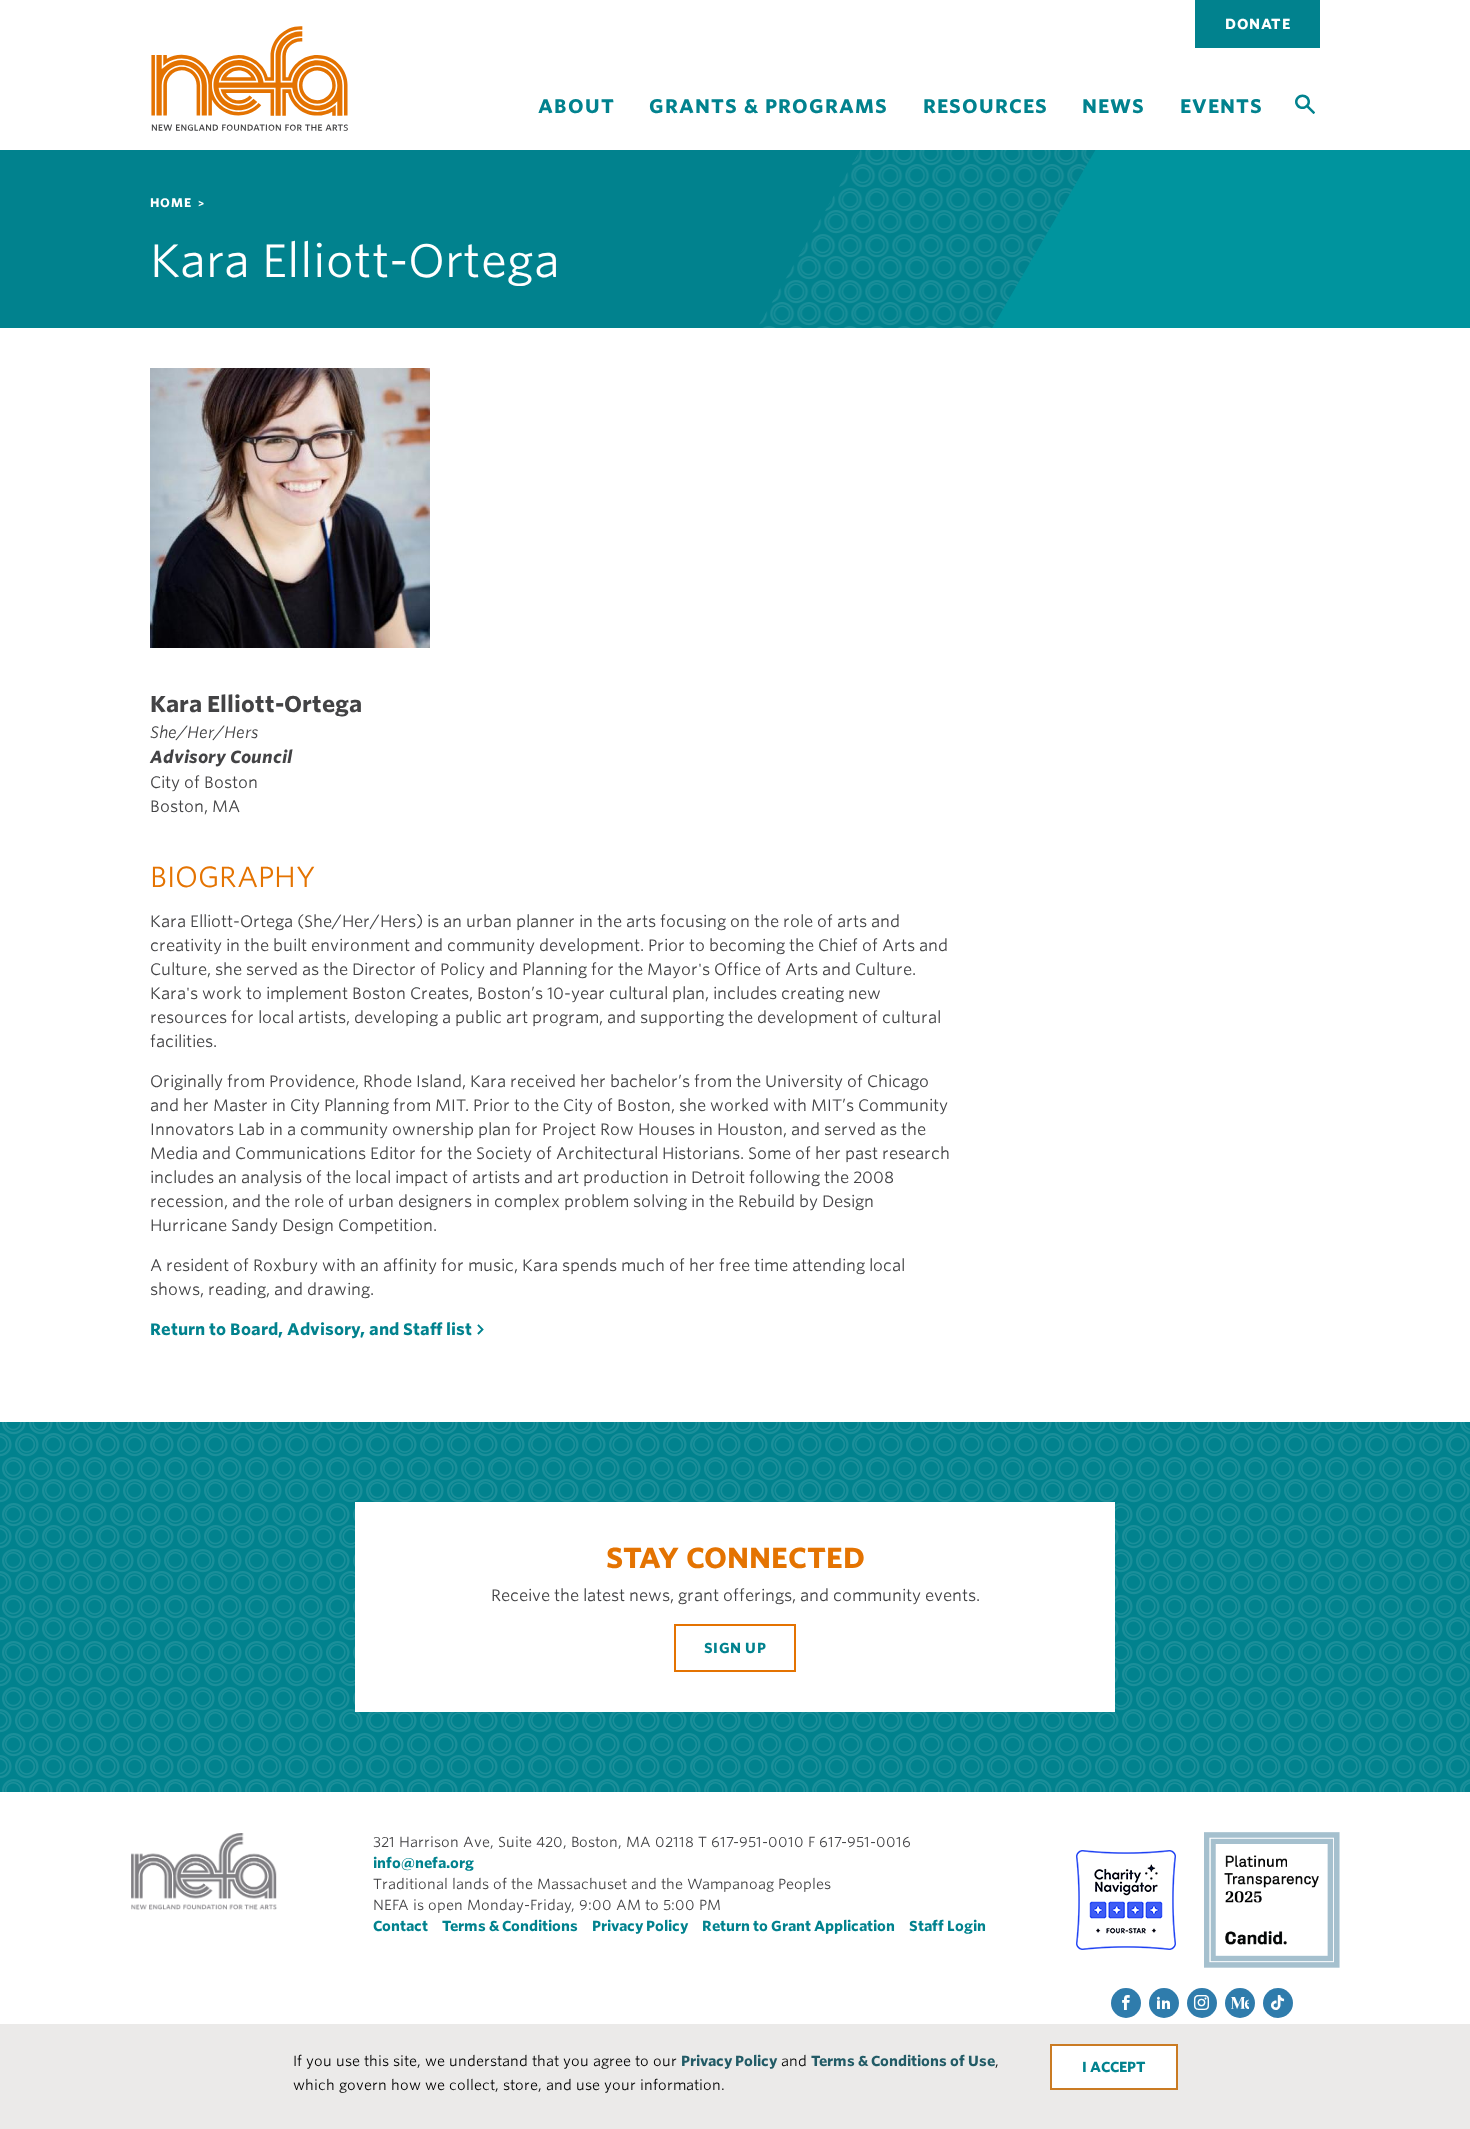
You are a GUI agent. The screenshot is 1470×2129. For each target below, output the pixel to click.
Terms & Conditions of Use (903, 2061)
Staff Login (947, 1926)
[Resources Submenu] (985, 123)
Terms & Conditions (510, 1926)
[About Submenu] (576, 123)
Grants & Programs (768, 106)
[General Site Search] (1305, 103)
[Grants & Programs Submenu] (769, 123)
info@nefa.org (423, 1863)
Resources (985, 106)
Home (171, 202)
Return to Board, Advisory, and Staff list (311, 1329)
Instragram (1202, 2003)
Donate (1257, 24)
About (576, 106)
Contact (400, 1926)
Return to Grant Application (798, 1926)
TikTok (1278, 2003)
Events (1221, 106)
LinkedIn (1164, 2003)
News (1113, 106)
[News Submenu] (1114, 123)
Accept (1118, 2067)
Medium (1240, 2003)
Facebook (1126, 2003)
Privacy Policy (729, 2061)
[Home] (250, 78)
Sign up (735, 1648)
